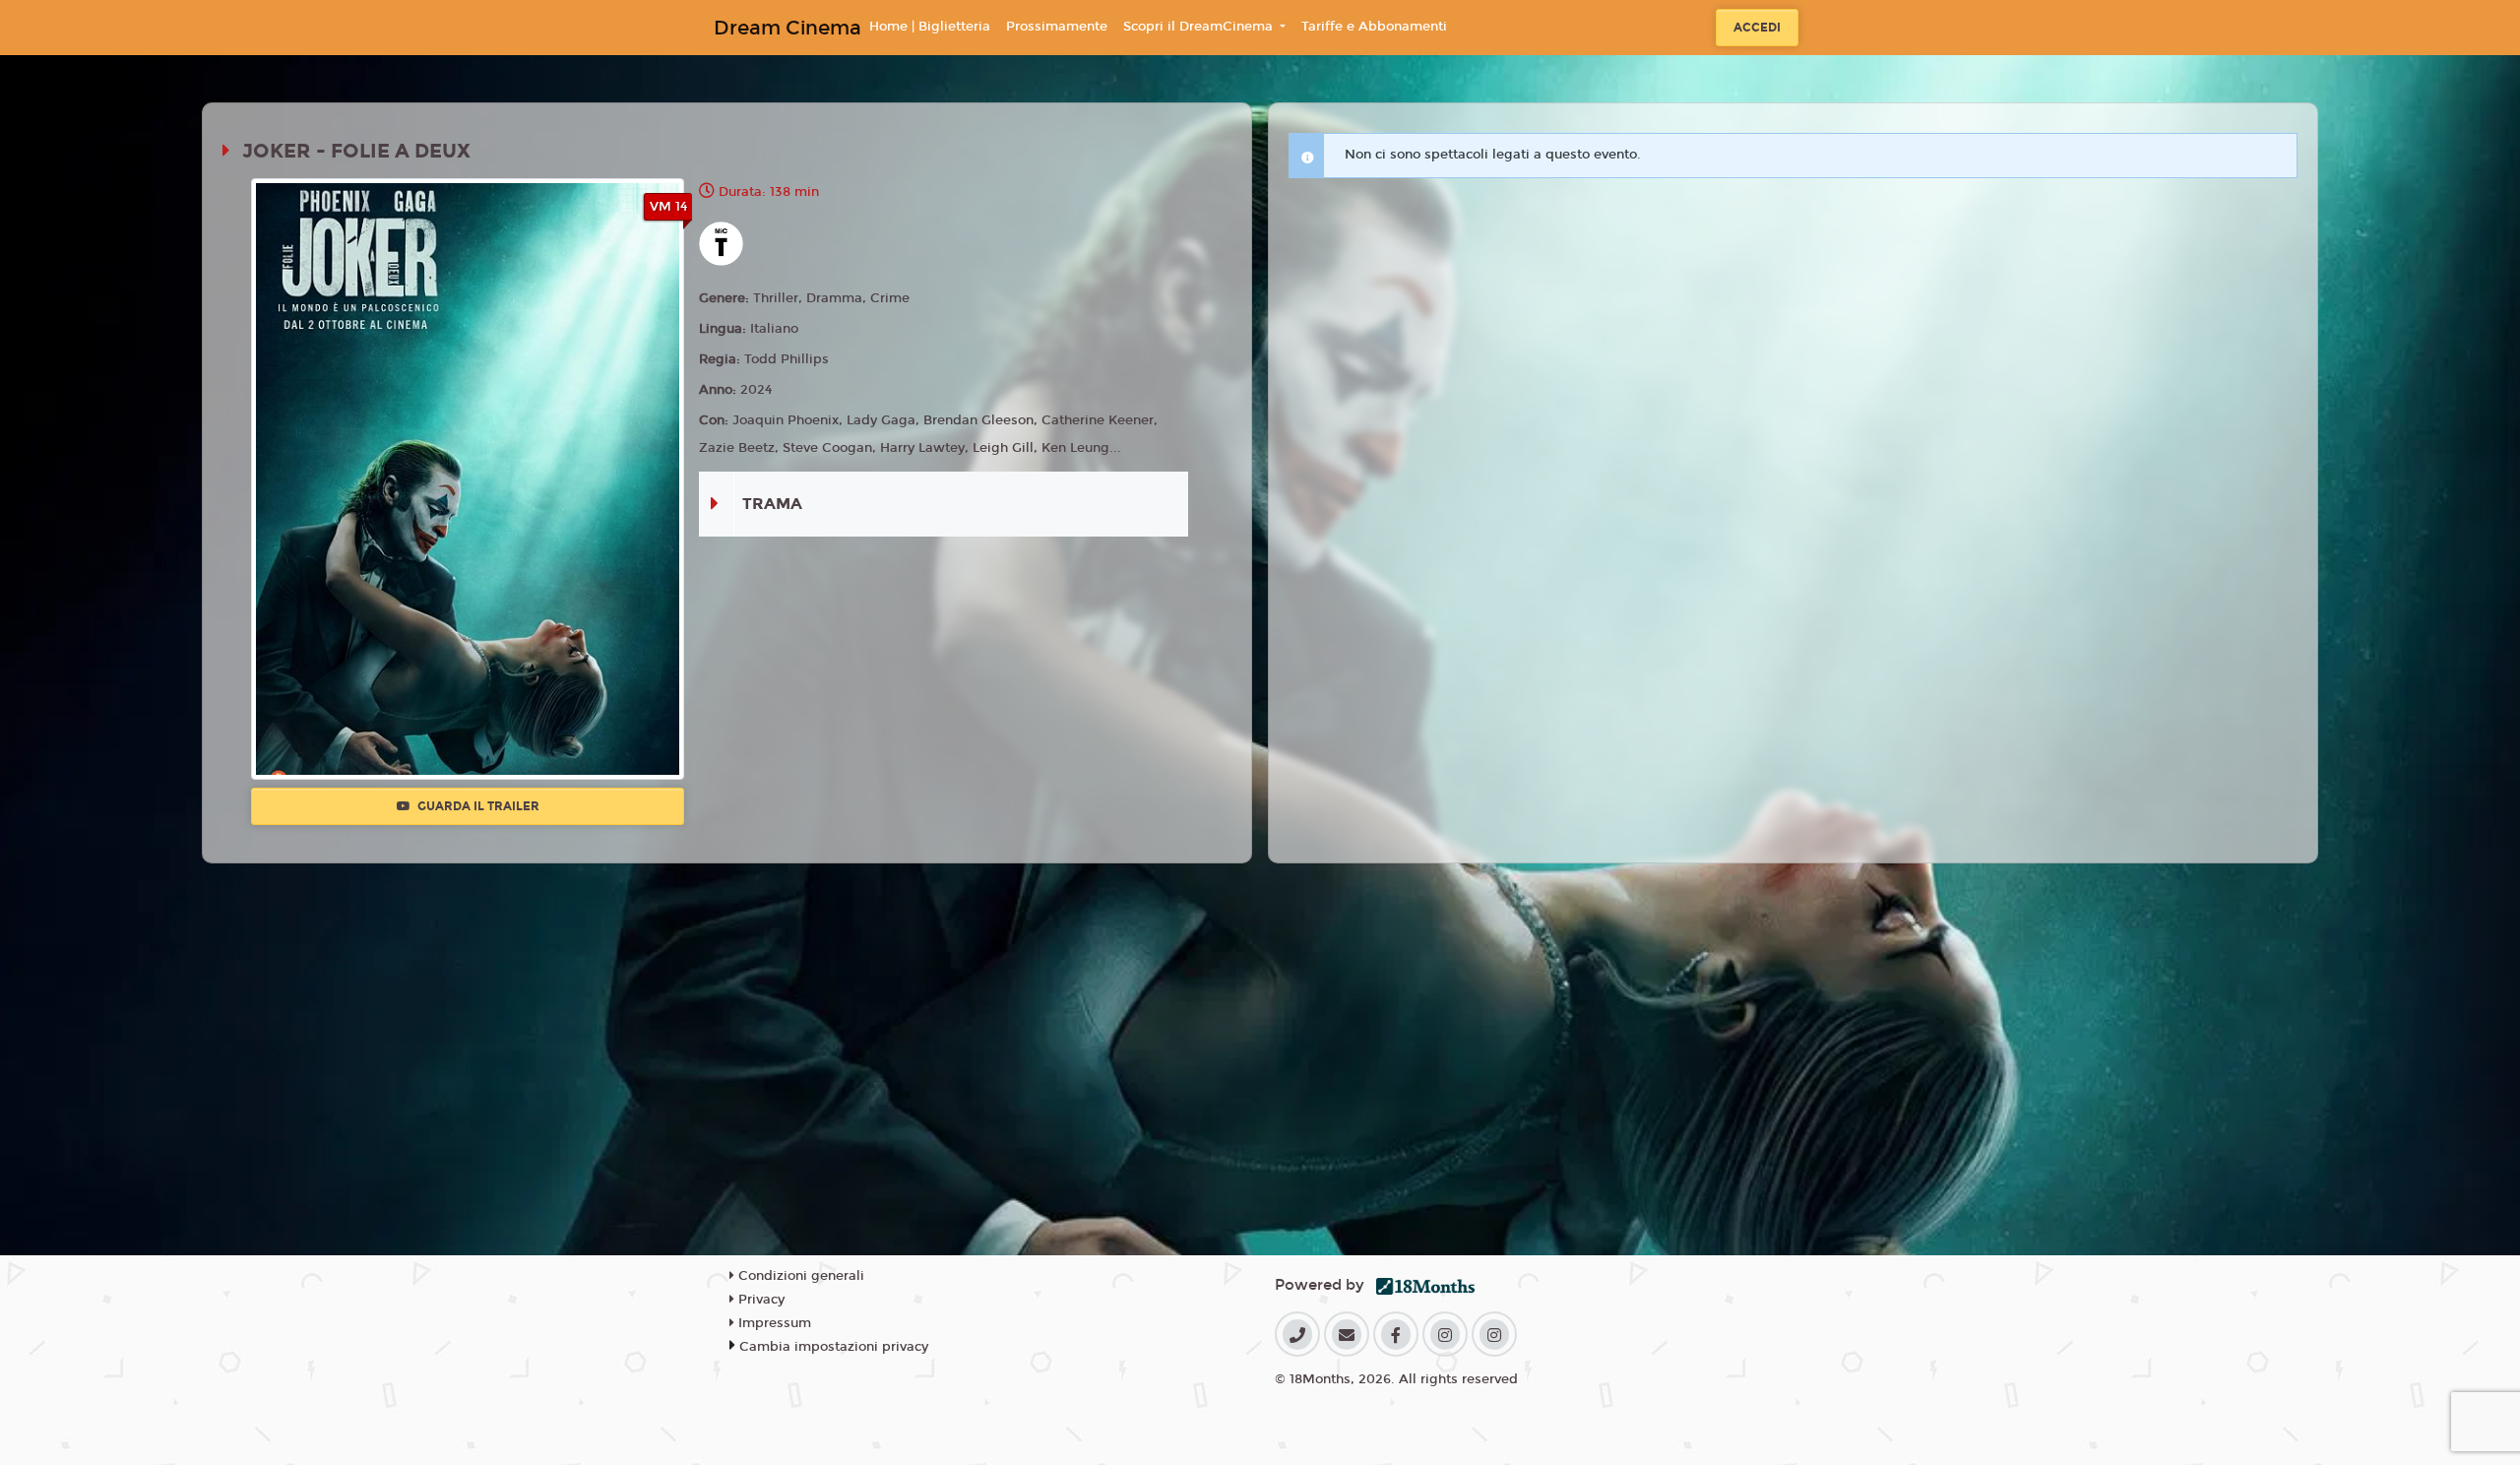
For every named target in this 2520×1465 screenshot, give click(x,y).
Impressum (773, 1323)
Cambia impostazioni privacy (834, 1347)
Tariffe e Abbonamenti (1374, 27)
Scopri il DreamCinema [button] (1200, 27)
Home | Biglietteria (930, 27)
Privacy (759, 1300)
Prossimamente (1057, 27)
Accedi (1757, 28)
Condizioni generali (799, 1276)
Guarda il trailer (477, 806)
